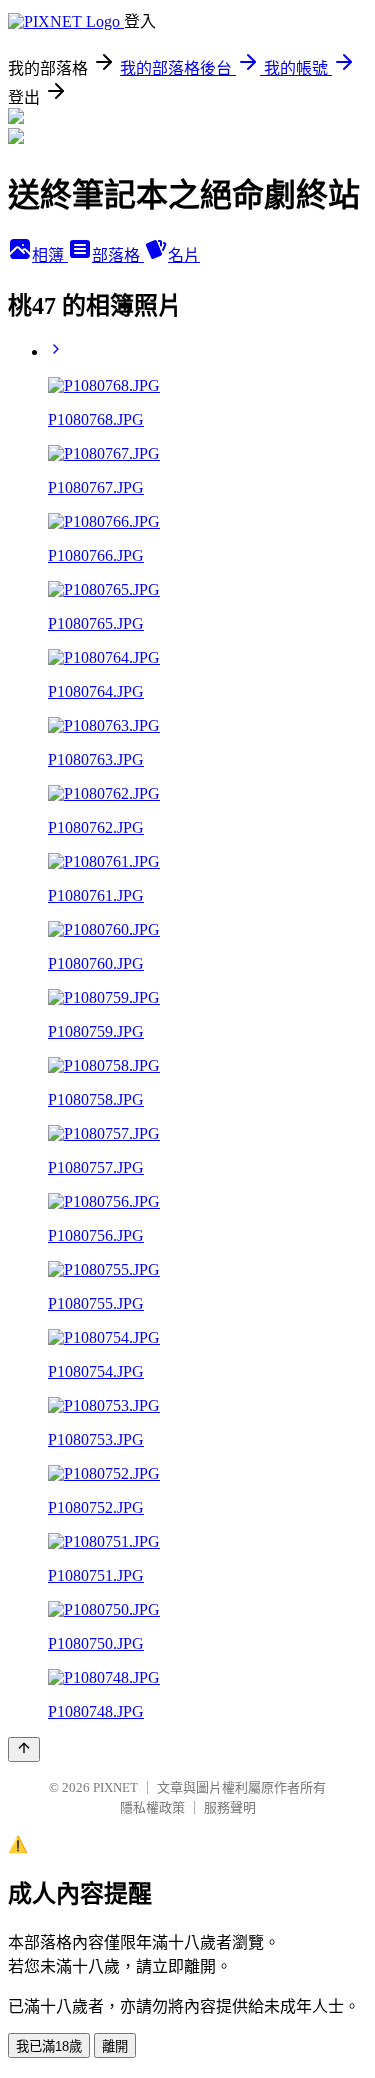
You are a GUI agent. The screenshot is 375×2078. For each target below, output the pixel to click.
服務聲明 (230, 1807)
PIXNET (115, 1787)
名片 (184, 255)
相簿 (50, 255)
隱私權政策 (152, 1807)
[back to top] (24, 1749)
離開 (115, 2046)
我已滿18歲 (49, 2046)
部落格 (118, 255)
